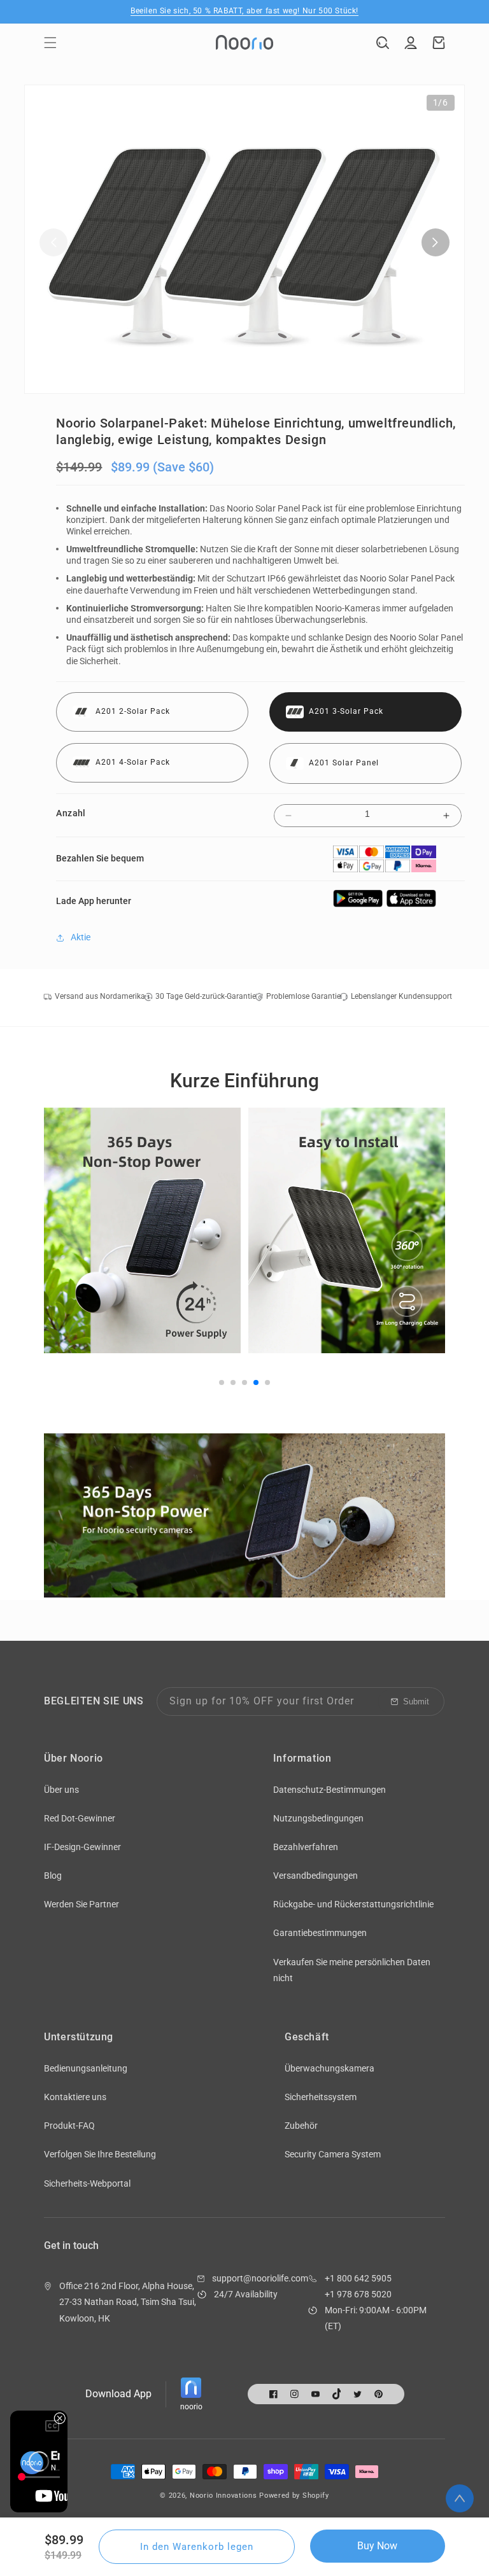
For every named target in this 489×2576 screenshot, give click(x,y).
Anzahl (71, 813)
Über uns (61, 1790)
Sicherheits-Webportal (87, 2183)
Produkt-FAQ (69, 2126)
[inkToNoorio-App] (359, 904)
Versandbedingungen (315, 1876)
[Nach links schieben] (53, 242)
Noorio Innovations (223, 2496)
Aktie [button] (81, 937)
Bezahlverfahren (306, 1847)
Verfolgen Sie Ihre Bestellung (100, 2154)
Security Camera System (333, 2154)
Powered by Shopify (294, 2496)
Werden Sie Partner (81, 1904)
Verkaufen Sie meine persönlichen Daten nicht (352, 1970)
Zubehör (301, 2126)
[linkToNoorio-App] (411, 904)
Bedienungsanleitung (86, 2068)
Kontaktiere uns (75, 2097)
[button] (50, 43)
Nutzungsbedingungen (318, 1818)
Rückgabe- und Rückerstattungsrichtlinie (353, 1904)
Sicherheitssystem (321, 2097)
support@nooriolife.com (260, 2278)
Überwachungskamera (330, 2068)
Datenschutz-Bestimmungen (330, 1790)
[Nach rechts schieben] (436, 242)
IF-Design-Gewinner (82, 1847)
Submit (416, 1702)
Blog (53, 1876)
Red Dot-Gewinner (80, 1818)
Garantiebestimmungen (320, 1933)
